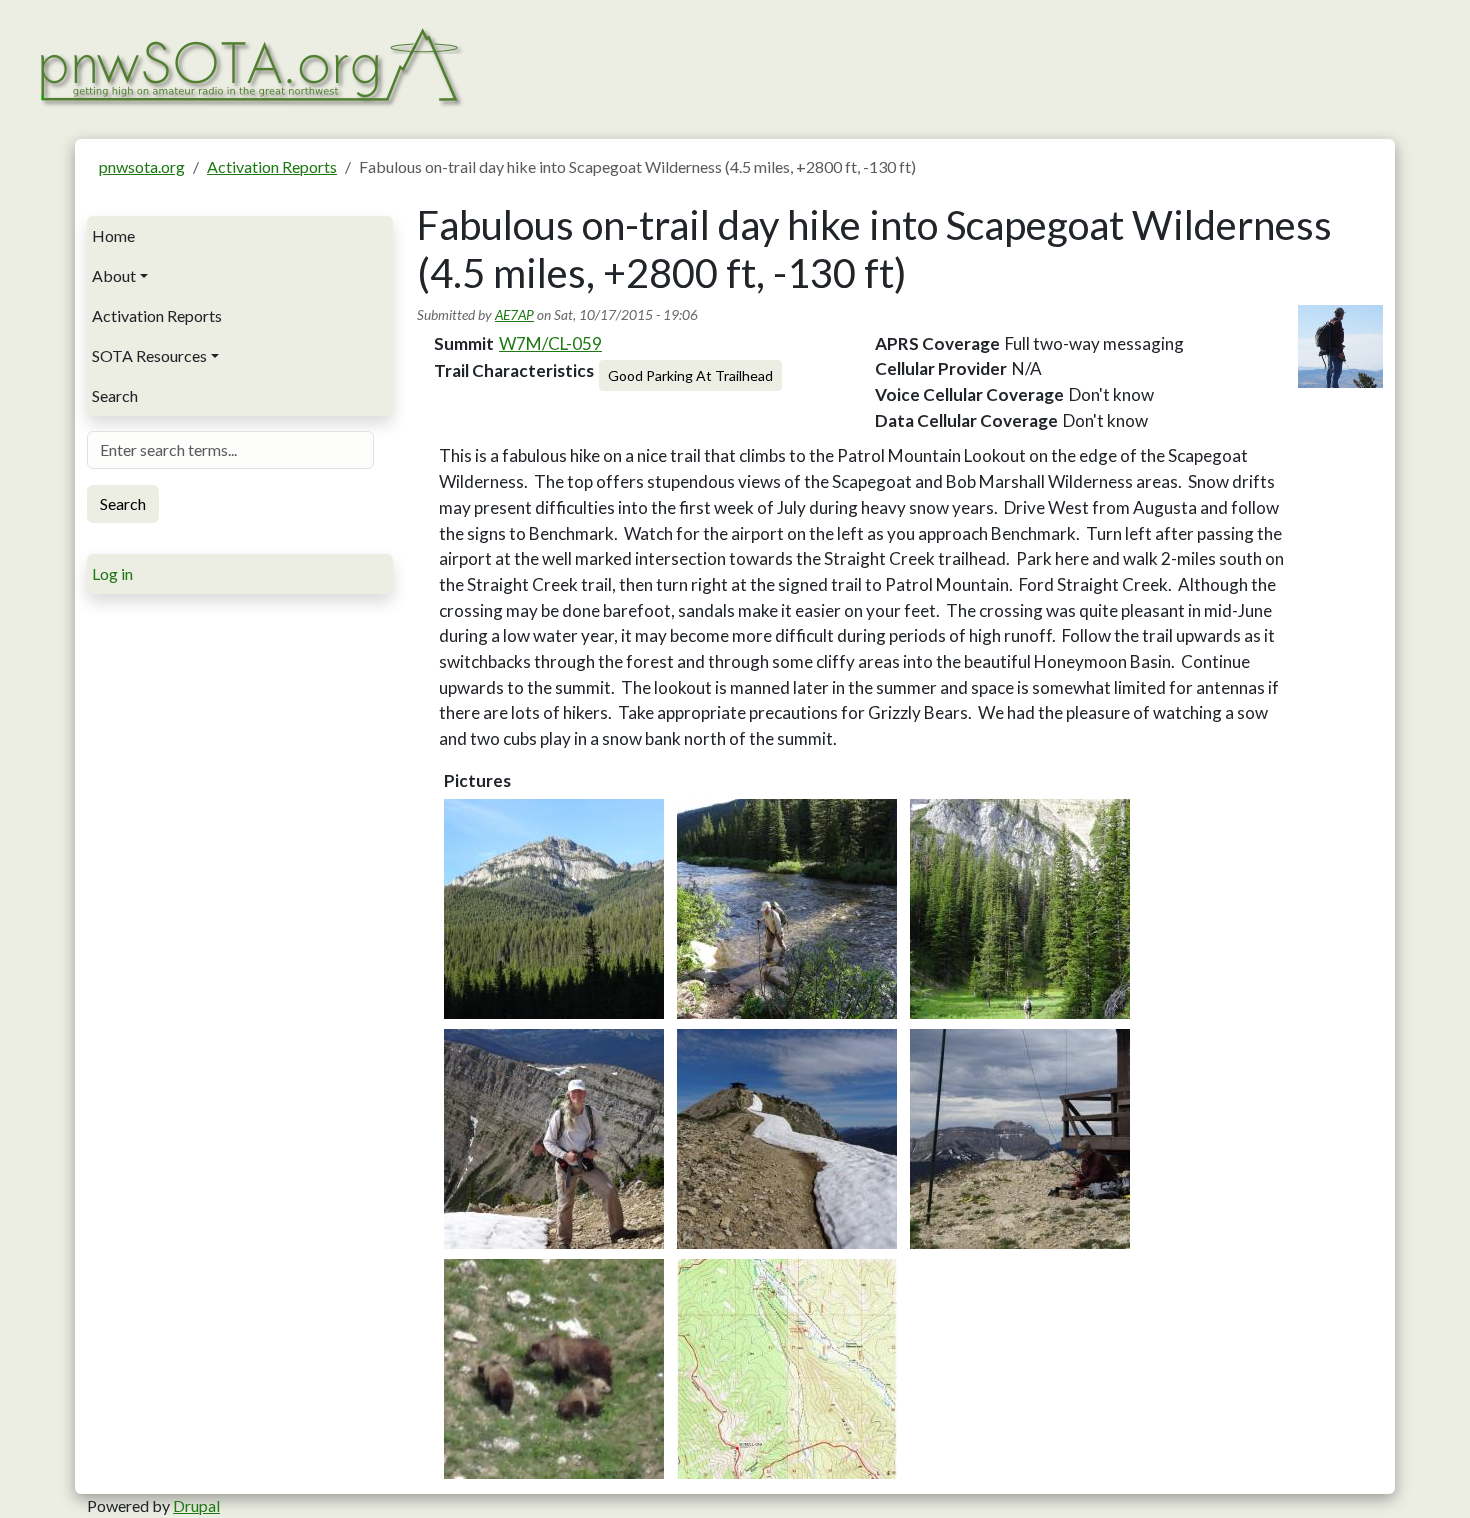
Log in (112, 573)
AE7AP (514, 314)
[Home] (249, 64)
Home (113, 235)
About (114, 275)
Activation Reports (272, 166)
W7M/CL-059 (550, 343)
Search (115, 395)
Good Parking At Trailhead (690, 375)
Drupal (196, 1505)
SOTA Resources (149, 355)
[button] (554, 909)
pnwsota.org (142, 166)
